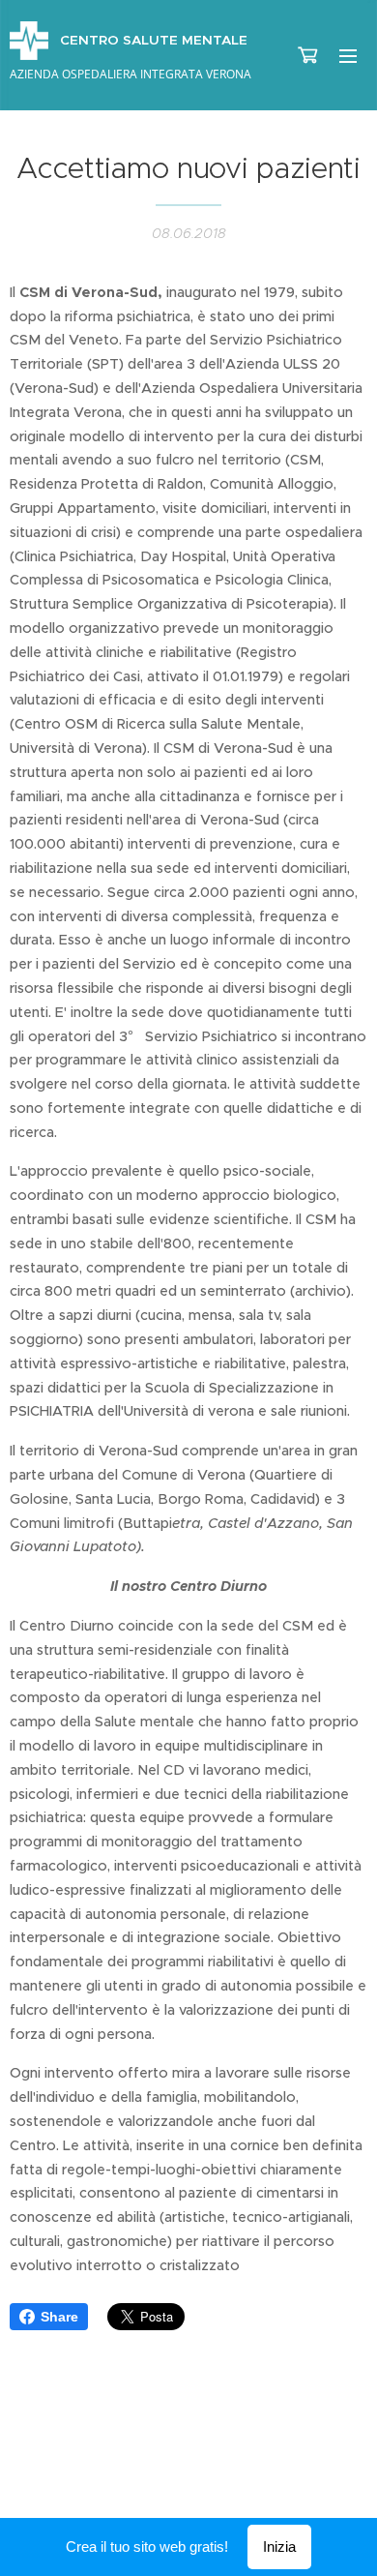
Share (59, 2317)
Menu (348, 55)
